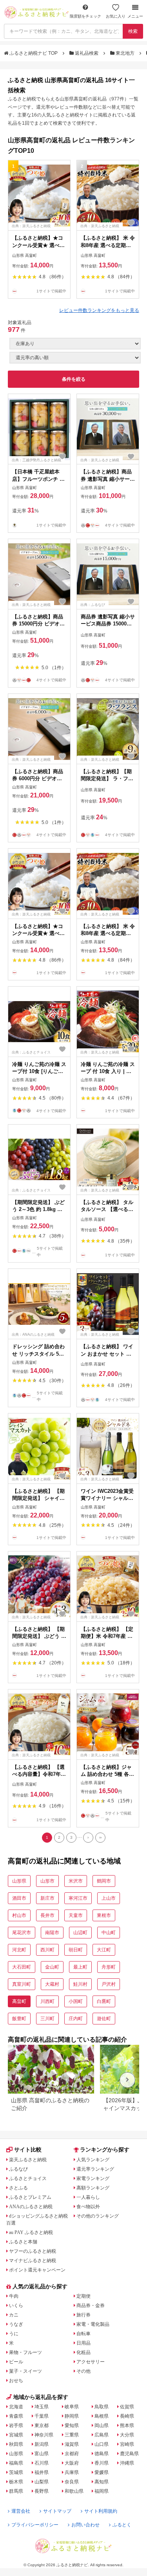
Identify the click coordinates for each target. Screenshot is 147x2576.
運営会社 (21, 2511)
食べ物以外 (88, 2207)
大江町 (104, 1950)
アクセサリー (91, 2362)
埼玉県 (42, 2407)
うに (14, 2334)
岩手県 (16, 2426)
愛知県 (72, 2426)
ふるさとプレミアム (30, 2197)
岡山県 (102, 2426)
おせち (16, 2381)
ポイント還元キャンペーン (37, 2270)
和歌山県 (74, 2491)
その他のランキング (98, 2216)
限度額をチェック (85, 16)
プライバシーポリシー (35, 2525)
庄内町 (76, 2019)
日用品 (83, 2343)
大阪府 (72, 2463)
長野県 (42, 2491)
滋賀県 (72, 2444)
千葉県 (42, 2416)
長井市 (47, 1915)
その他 (83, 2371)
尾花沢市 (22, 1933)
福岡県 (102, 2491)
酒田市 (19, 1898)
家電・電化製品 (93, 2324)
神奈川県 (44, 2435)
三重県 (72, 2435)
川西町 (47, 2001)
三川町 (47, 2019)
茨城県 (16, 2472)
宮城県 (16, 2435)
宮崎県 (127, 2444)
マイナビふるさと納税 (33, 2261)
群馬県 (16, 2491)
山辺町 (80, 1933)
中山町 (109, 1933)
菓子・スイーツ (25, 2371)
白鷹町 (104, 2001)
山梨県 (42, 2482)
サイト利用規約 (101, 2511)
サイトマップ (57, 2511)
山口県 (102, 2444)
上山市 (109, 1898)
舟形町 (109, 1967)
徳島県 (102, 2454)
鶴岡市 (104, 1881)
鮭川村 (80, 1984)
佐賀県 (127, 2407)
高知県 (102, 2482)
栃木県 (16, 2482)
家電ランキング (93, 2178)
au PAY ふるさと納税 (31, 2232)
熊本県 (127, 2426)
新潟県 (42, 2444)
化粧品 (83, 2352)
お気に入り (116, 16)
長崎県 (127, 2416)
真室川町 (22, 1984)
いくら (16, 2306)
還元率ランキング (95, 2169)
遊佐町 (104, 2019)
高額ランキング (93, 2188)
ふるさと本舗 (23, 2242)
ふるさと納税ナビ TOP (34, 53)
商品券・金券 (91, 2306)
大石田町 (22, 1967)
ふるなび (18, 2169)
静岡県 (72, 2416)
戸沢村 (109, 1984)
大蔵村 (52, 1984)
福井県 (42, 2472)
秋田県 (16, 2444)
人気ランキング (93, 2160)
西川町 (47, 1950)
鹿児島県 (129, 2454)
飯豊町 (19, 2019)
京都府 (72, 2454)
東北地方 (125, 53)
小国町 (76, 2001)
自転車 (83, 2334)
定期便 (83, 2296)
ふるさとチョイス (28, 2178)
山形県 (19, 1881)
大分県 (127, 2435)
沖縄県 (127, 2463)
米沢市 (76, 1881)
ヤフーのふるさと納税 (33, 2251)
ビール (16, 2362)
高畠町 (19, 2001)
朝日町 (76, 1950)
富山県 (42, 2454)
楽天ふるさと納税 (28, 2160)
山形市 (47, 1881)
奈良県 (72, 2482)
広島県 (102, 2435)
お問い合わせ (85, 2525)
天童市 (76, 1915)
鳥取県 (102, 2407)
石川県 (42, 2463)
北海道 (16, 2407)
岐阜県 (72, 2407)
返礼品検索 (87, 53)
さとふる (18, 2188)
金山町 (52, 1967)
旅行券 (83, 2315)
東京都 (42, 2426)
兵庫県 (72, 2472)
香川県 (102, 2463)
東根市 (104, 1915)
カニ (14, 2315)
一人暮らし (88, 2197)
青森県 (16, 2416)
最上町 (80, 1967)
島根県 (102, 2416)
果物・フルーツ (25, 2352)
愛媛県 (102, 2472)
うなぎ (16, 2324)
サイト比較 (28, 2150)
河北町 (19, 1950)
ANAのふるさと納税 (31, 2207)
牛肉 (14, 2296)
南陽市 (52, 1933)
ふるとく (122, 2525)
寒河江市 (78, 1898)
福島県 (16, 2463)
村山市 (19, 1915)
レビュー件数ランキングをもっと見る (99, 310)
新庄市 (47, 1898)
